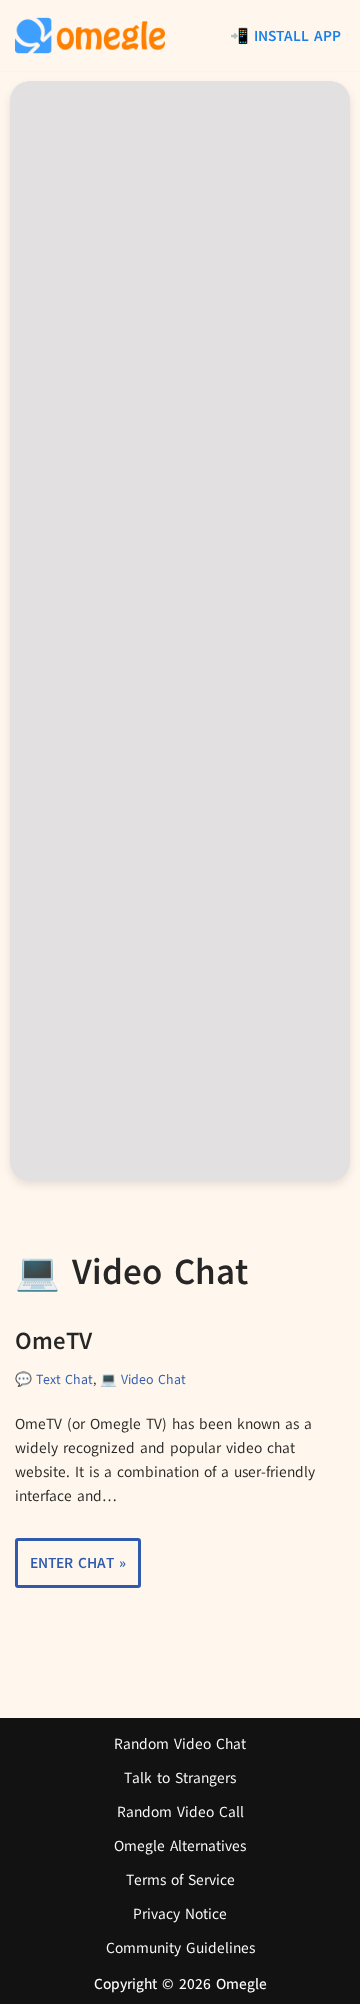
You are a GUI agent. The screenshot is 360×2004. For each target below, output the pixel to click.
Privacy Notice (180, 1914)
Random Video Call (180, 1812)
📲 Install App (285, 36)
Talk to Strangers (180, 1778)
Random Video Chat (180, 1744)
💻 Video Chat (143, 1379)
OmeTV (53, 1340)
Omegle (241, 1984)
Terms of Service (180, 1880)
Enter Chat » (70, 1570)
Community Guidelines (180, 1948)
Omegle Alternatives (180, 1846)
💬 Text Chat (54, 1379)
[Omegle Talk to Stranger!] (90, 35)
